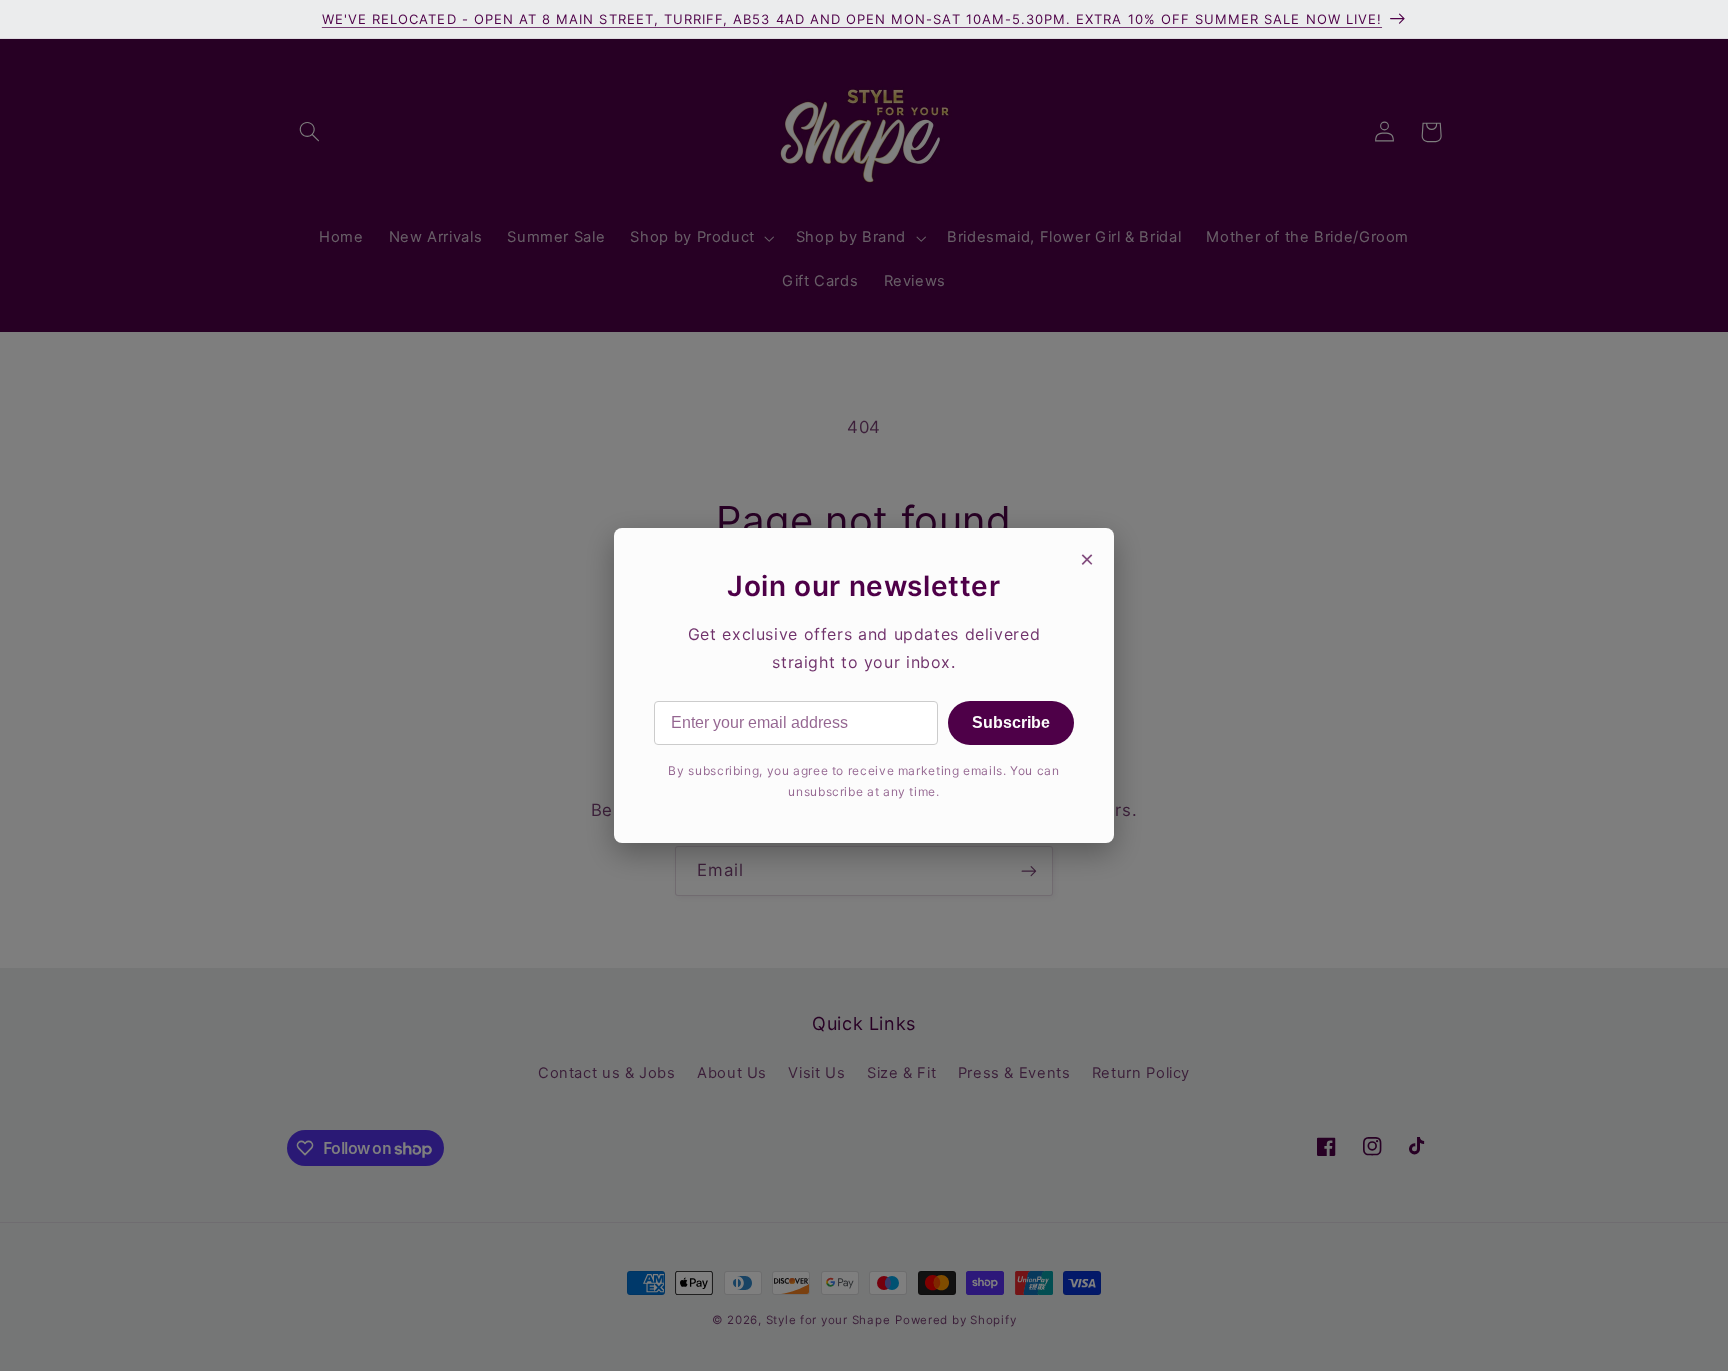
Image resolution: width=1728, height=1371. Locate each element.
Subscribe (1011, 722)
